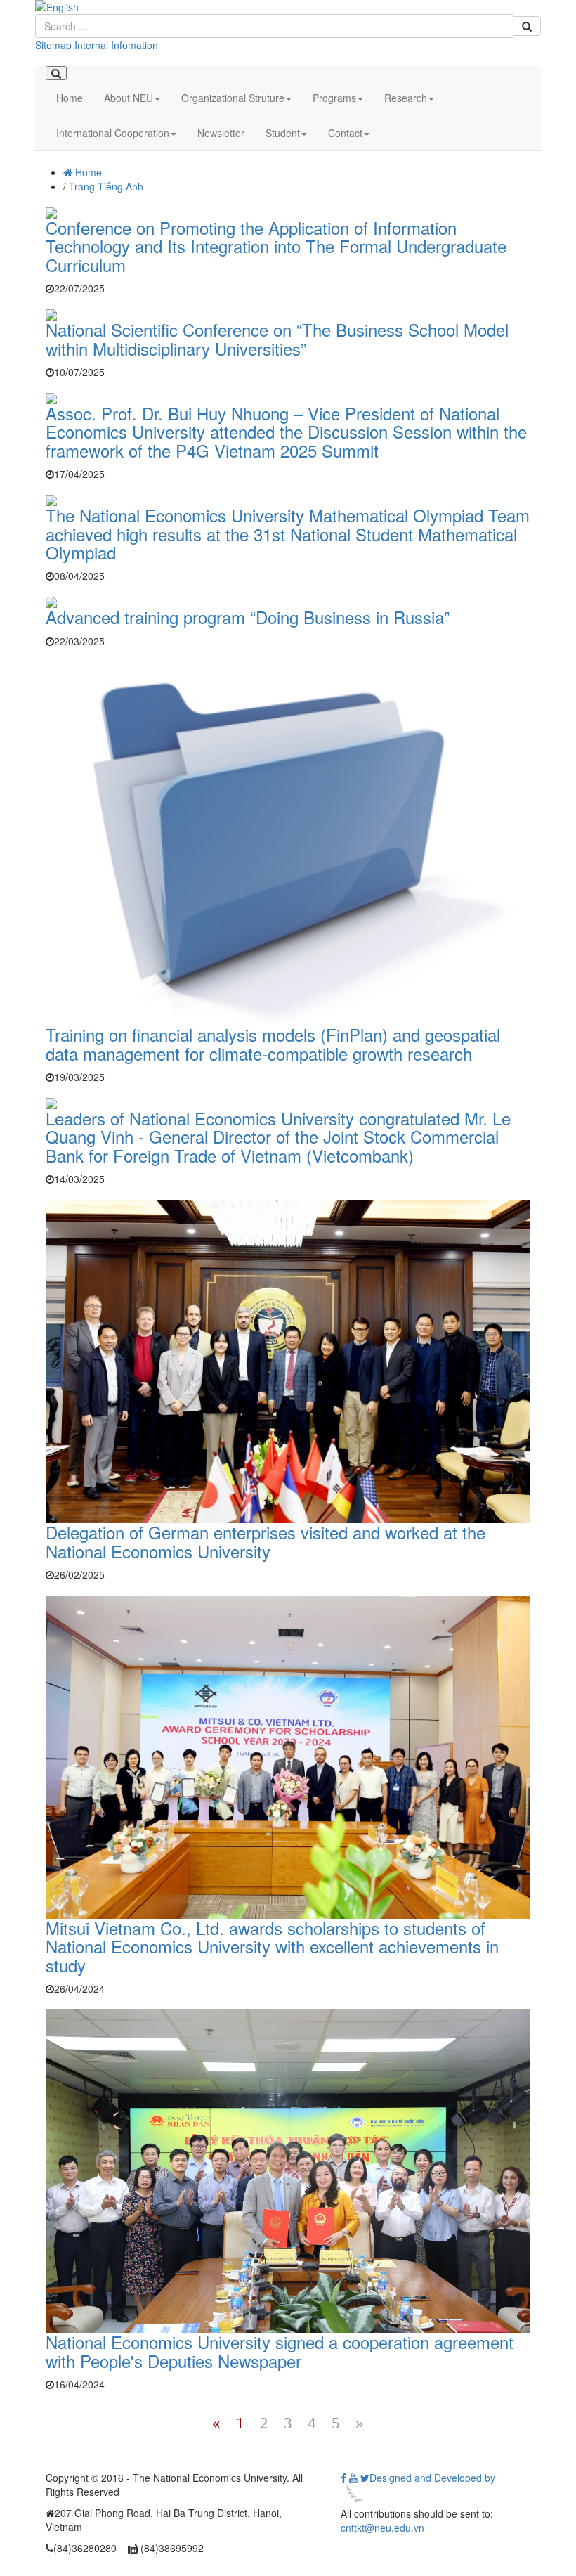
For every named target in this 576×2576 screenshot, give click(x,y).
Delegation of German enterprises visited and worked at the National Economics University (266, 1541)
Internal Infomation (116, 45)
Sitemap (53, 45)
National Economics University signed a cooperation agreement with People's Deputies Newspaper (280, 2351)
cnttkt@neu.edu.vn (382, 2528)
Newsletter (221, 133)
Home (70, 98)
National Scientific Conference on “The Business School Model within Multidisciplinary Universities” (277, 338)
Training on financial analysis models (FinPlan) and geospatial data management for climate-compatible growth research (273, 1043)
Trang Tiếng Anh (106, 186)
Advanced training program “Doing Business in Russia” (248, 617)
